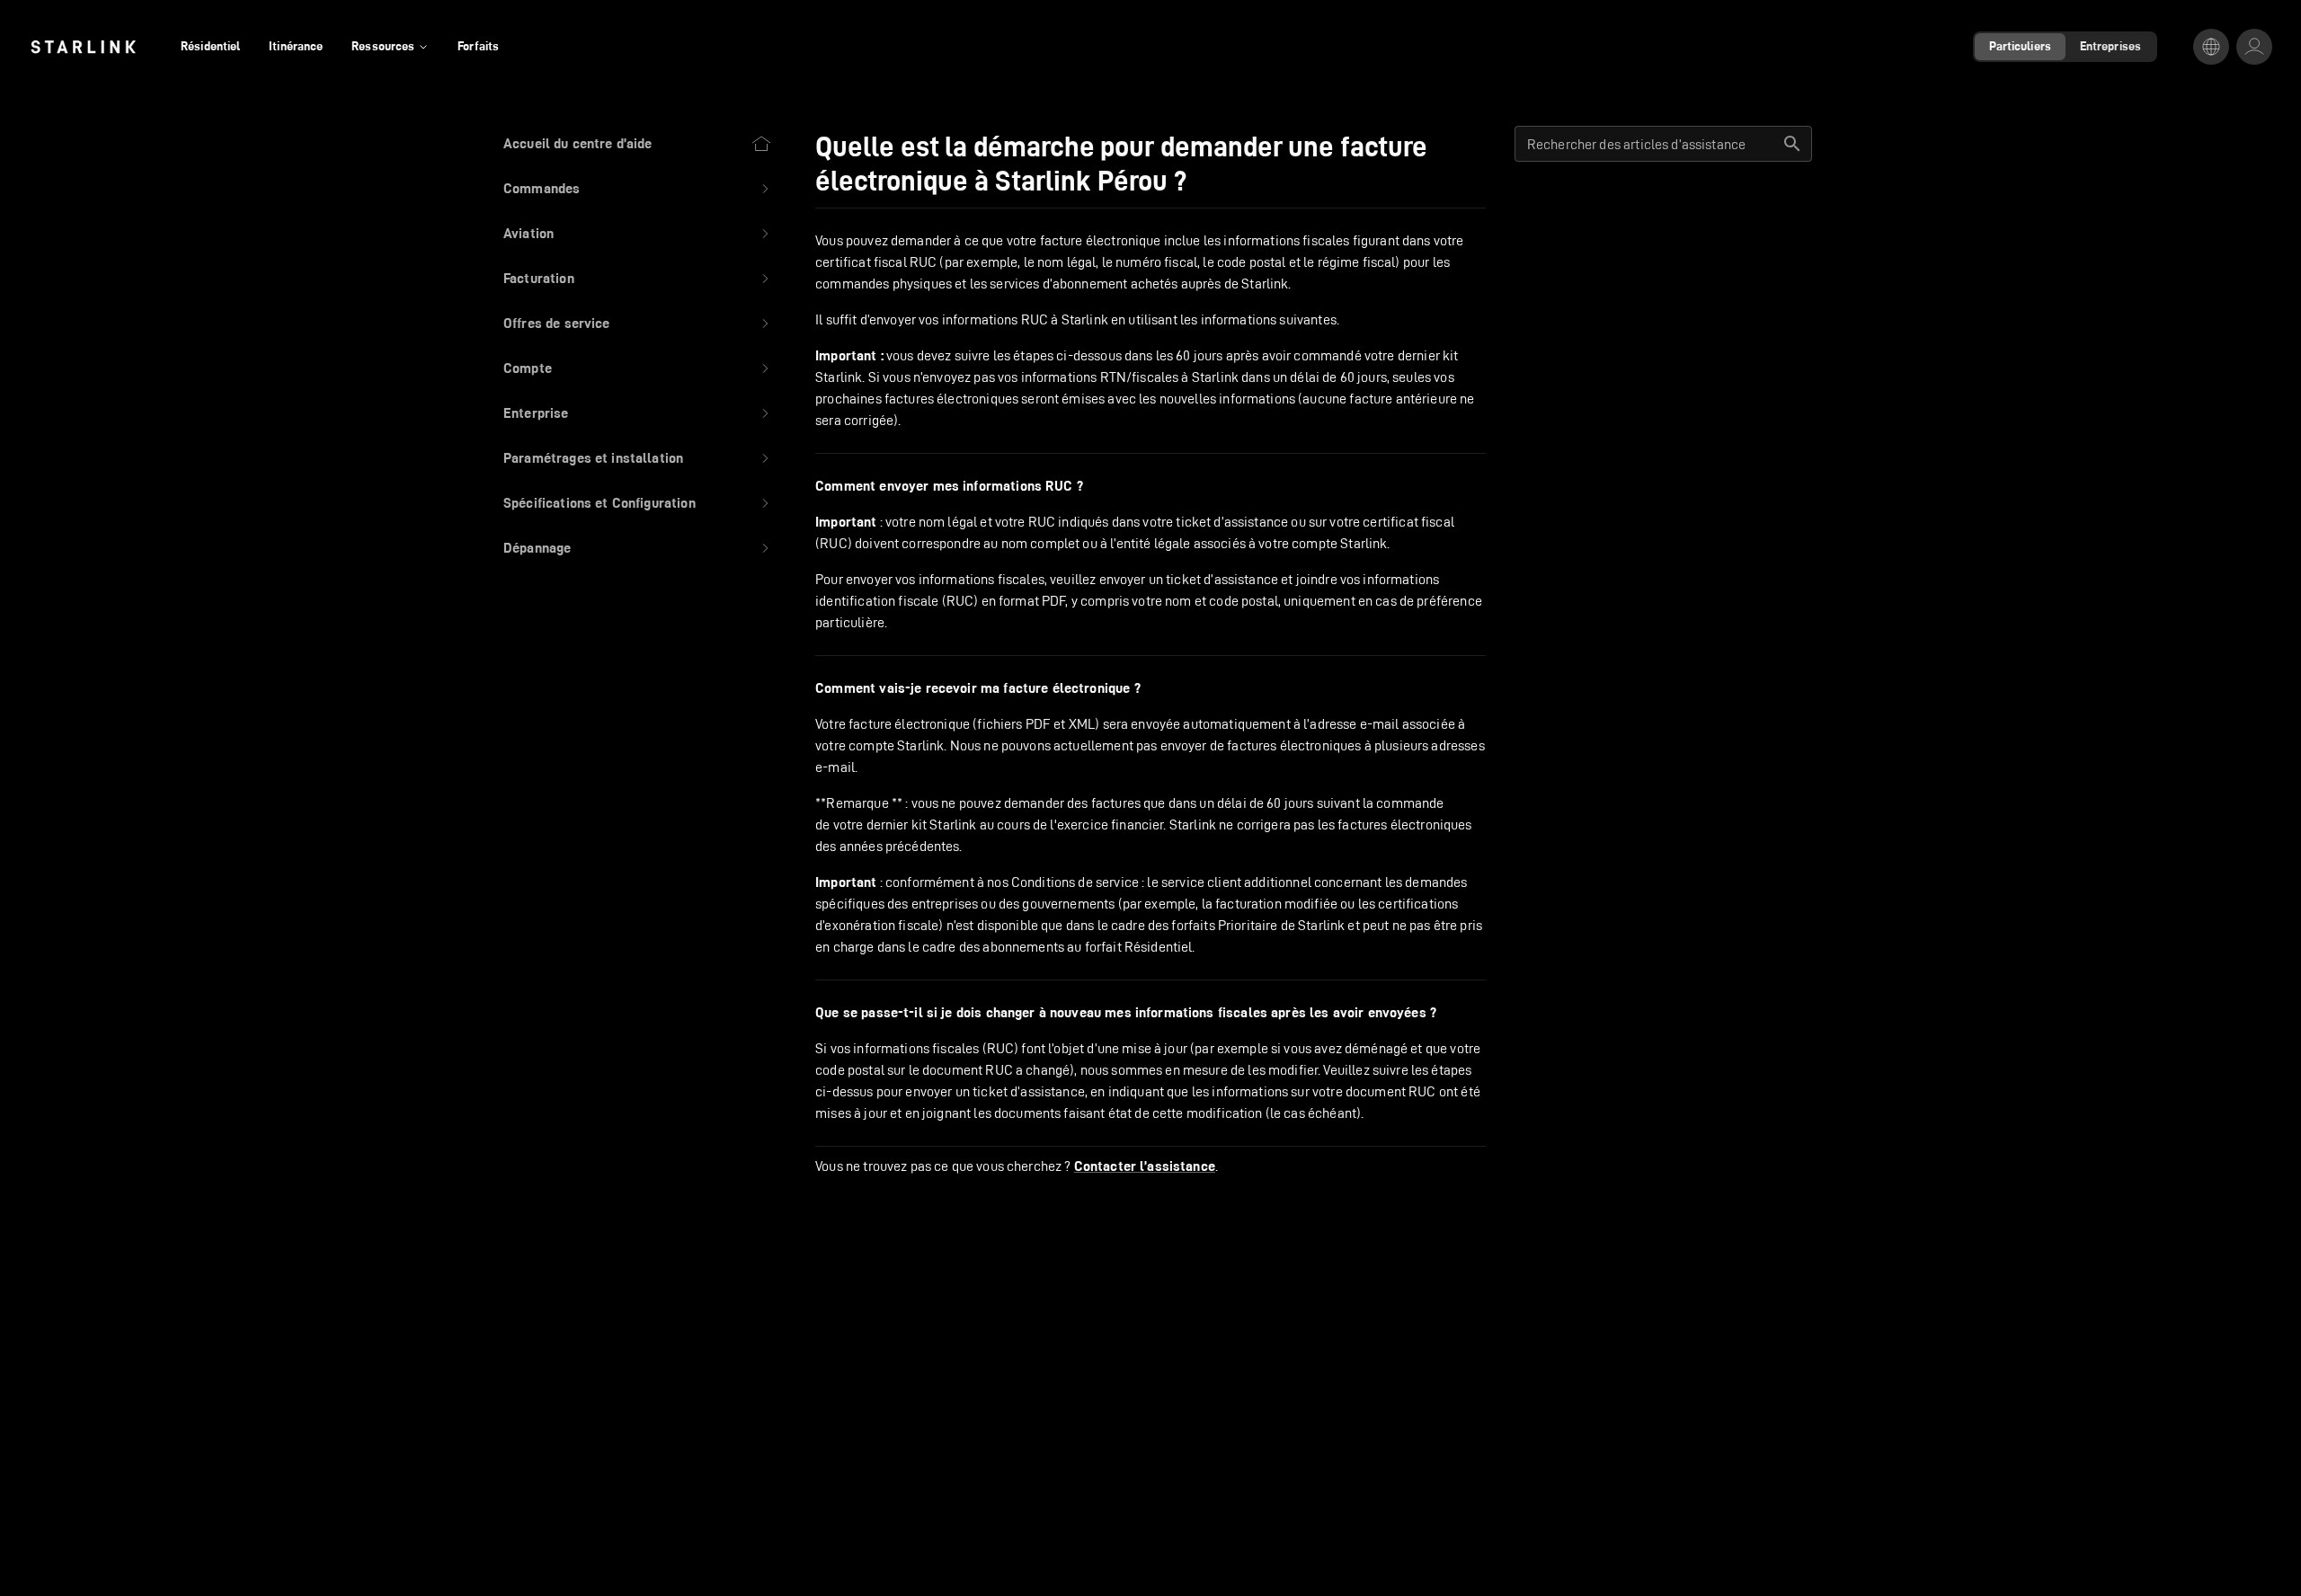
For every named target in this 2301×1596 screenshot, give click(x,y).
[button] (638, 189)
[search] (1792, 144)
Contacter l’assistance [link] (1145, 1166)
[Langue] (2211, 47)
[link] (83, 47)
